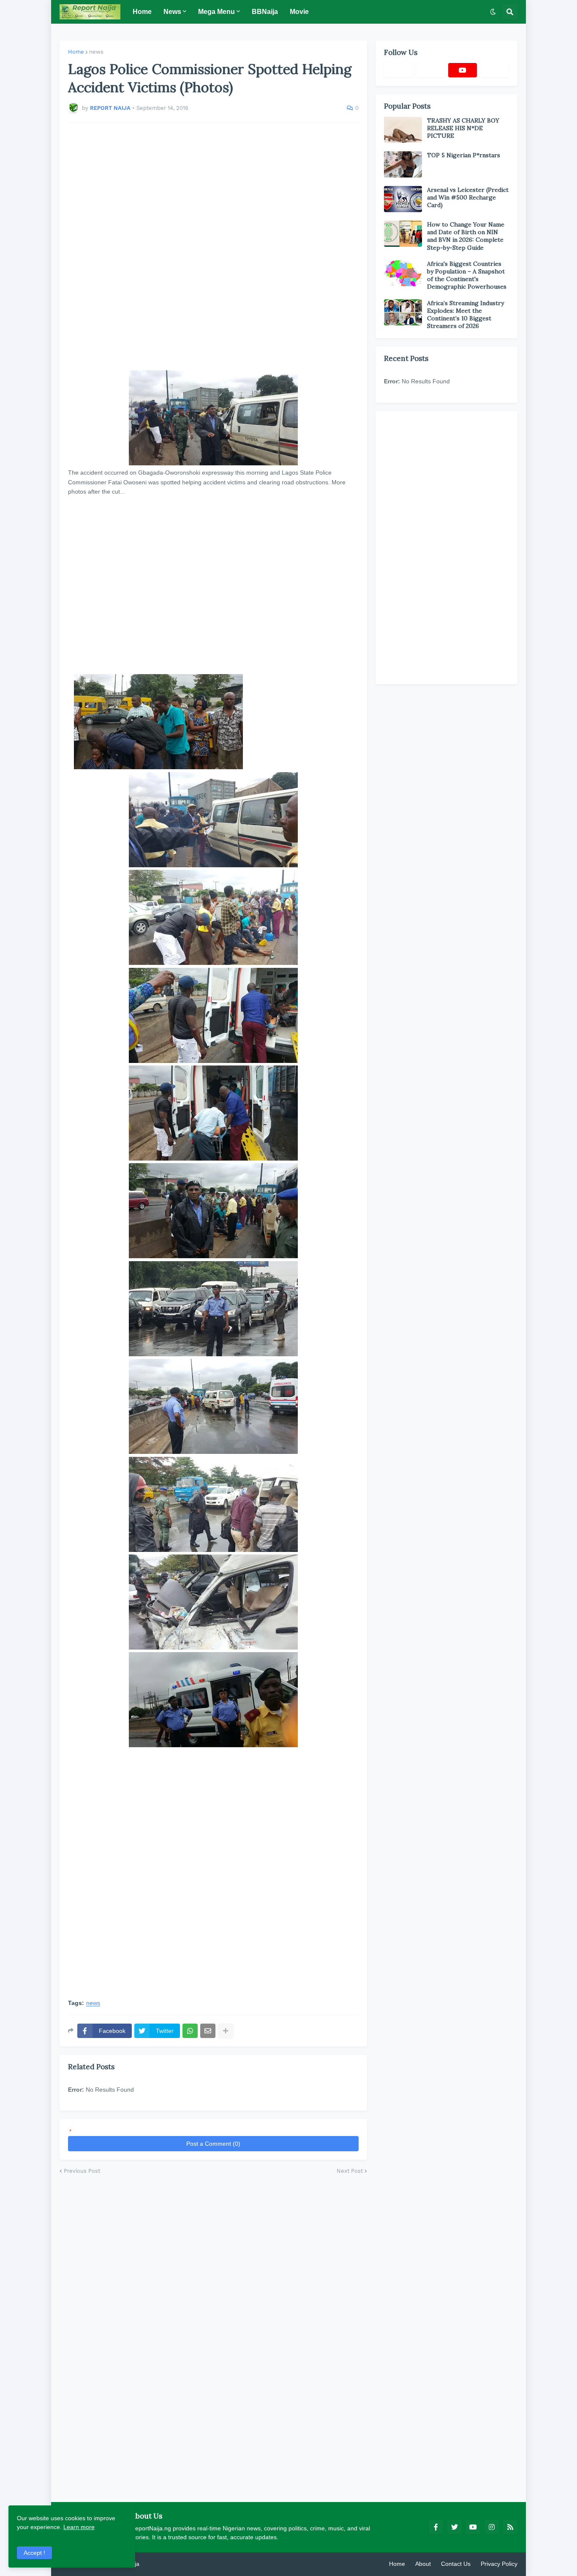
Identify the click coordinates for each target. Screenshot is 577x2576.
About (423, 2564)
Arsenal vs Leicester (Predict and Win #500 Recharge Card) (468, 197)
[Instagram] (495, 70)
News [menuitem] (172, 12)
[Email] (208, 2031)
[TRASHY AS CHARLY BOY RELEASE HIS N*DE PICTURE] (403, 130)
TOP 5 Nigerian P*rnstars (464, 155)
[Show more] (226, 2031)
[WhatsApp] (190, 2031)
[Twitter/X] (430, 70)
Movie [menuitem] (299, 12)
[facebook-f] (436, 2527)
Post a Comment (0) (213, 2144)
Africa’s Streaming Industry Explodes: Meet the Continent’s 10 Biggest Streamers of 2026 (465, 315)
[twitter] (455, 2527)
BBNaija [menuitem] (265, 12)
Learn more (79, 2527)
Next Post (350, 2171)
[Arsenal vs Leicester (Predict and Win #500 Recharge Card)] (403, 199)
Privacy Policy (499, 2564)
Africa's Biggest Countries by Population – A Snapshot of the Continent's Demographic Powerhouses (467, 275)
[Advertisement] (213, 246)
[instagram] (492, 2527)
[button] (493, 12)
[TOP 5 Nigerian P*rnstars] (403, 164)
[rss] (510, 2527)
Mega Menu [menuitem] (216, 12)
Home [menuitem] (142, 12)
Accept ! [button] (34, 2553)
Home (76, 52)
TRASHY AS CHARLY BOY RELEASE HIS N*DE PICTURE (463, 128)
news (96, 52)
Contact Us (456, 2564)
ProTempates (159, 2564)
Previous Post (82, 2171)
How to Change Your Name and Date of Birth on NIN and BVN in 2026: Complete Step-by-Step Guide (466, 236)
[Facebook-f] (398, 70)
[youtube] (463, 70)
